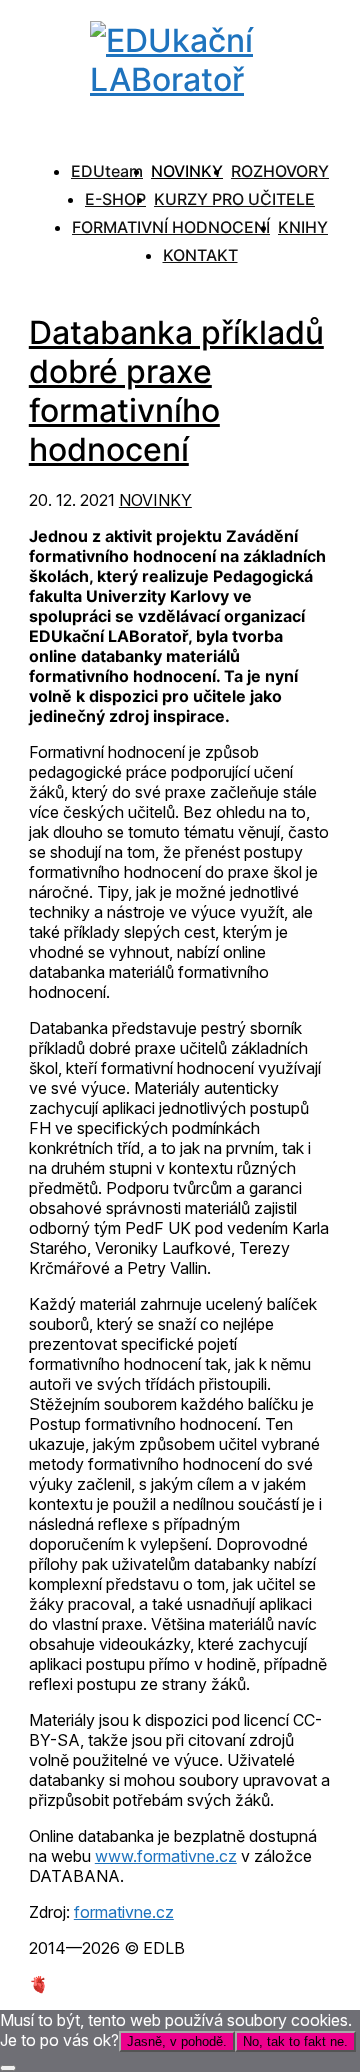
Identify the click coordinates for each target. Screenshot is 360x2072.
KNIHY (303, 227)
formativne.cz (124, 1912)
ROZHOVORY (280, 171)
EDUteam (107, 171)
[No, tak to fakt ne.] (8, 2068)
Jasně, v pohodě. (177, 2041)
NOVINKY (187, 171)
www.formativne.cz (166, 1856)
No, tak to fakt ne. (295, 2041)
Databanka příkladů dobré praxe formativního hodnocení (176, 391)
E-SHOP (115, 199)
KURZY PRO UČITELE (234, 199)
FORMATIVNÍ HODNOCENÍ (171, 227)
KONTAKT (200, 255)
